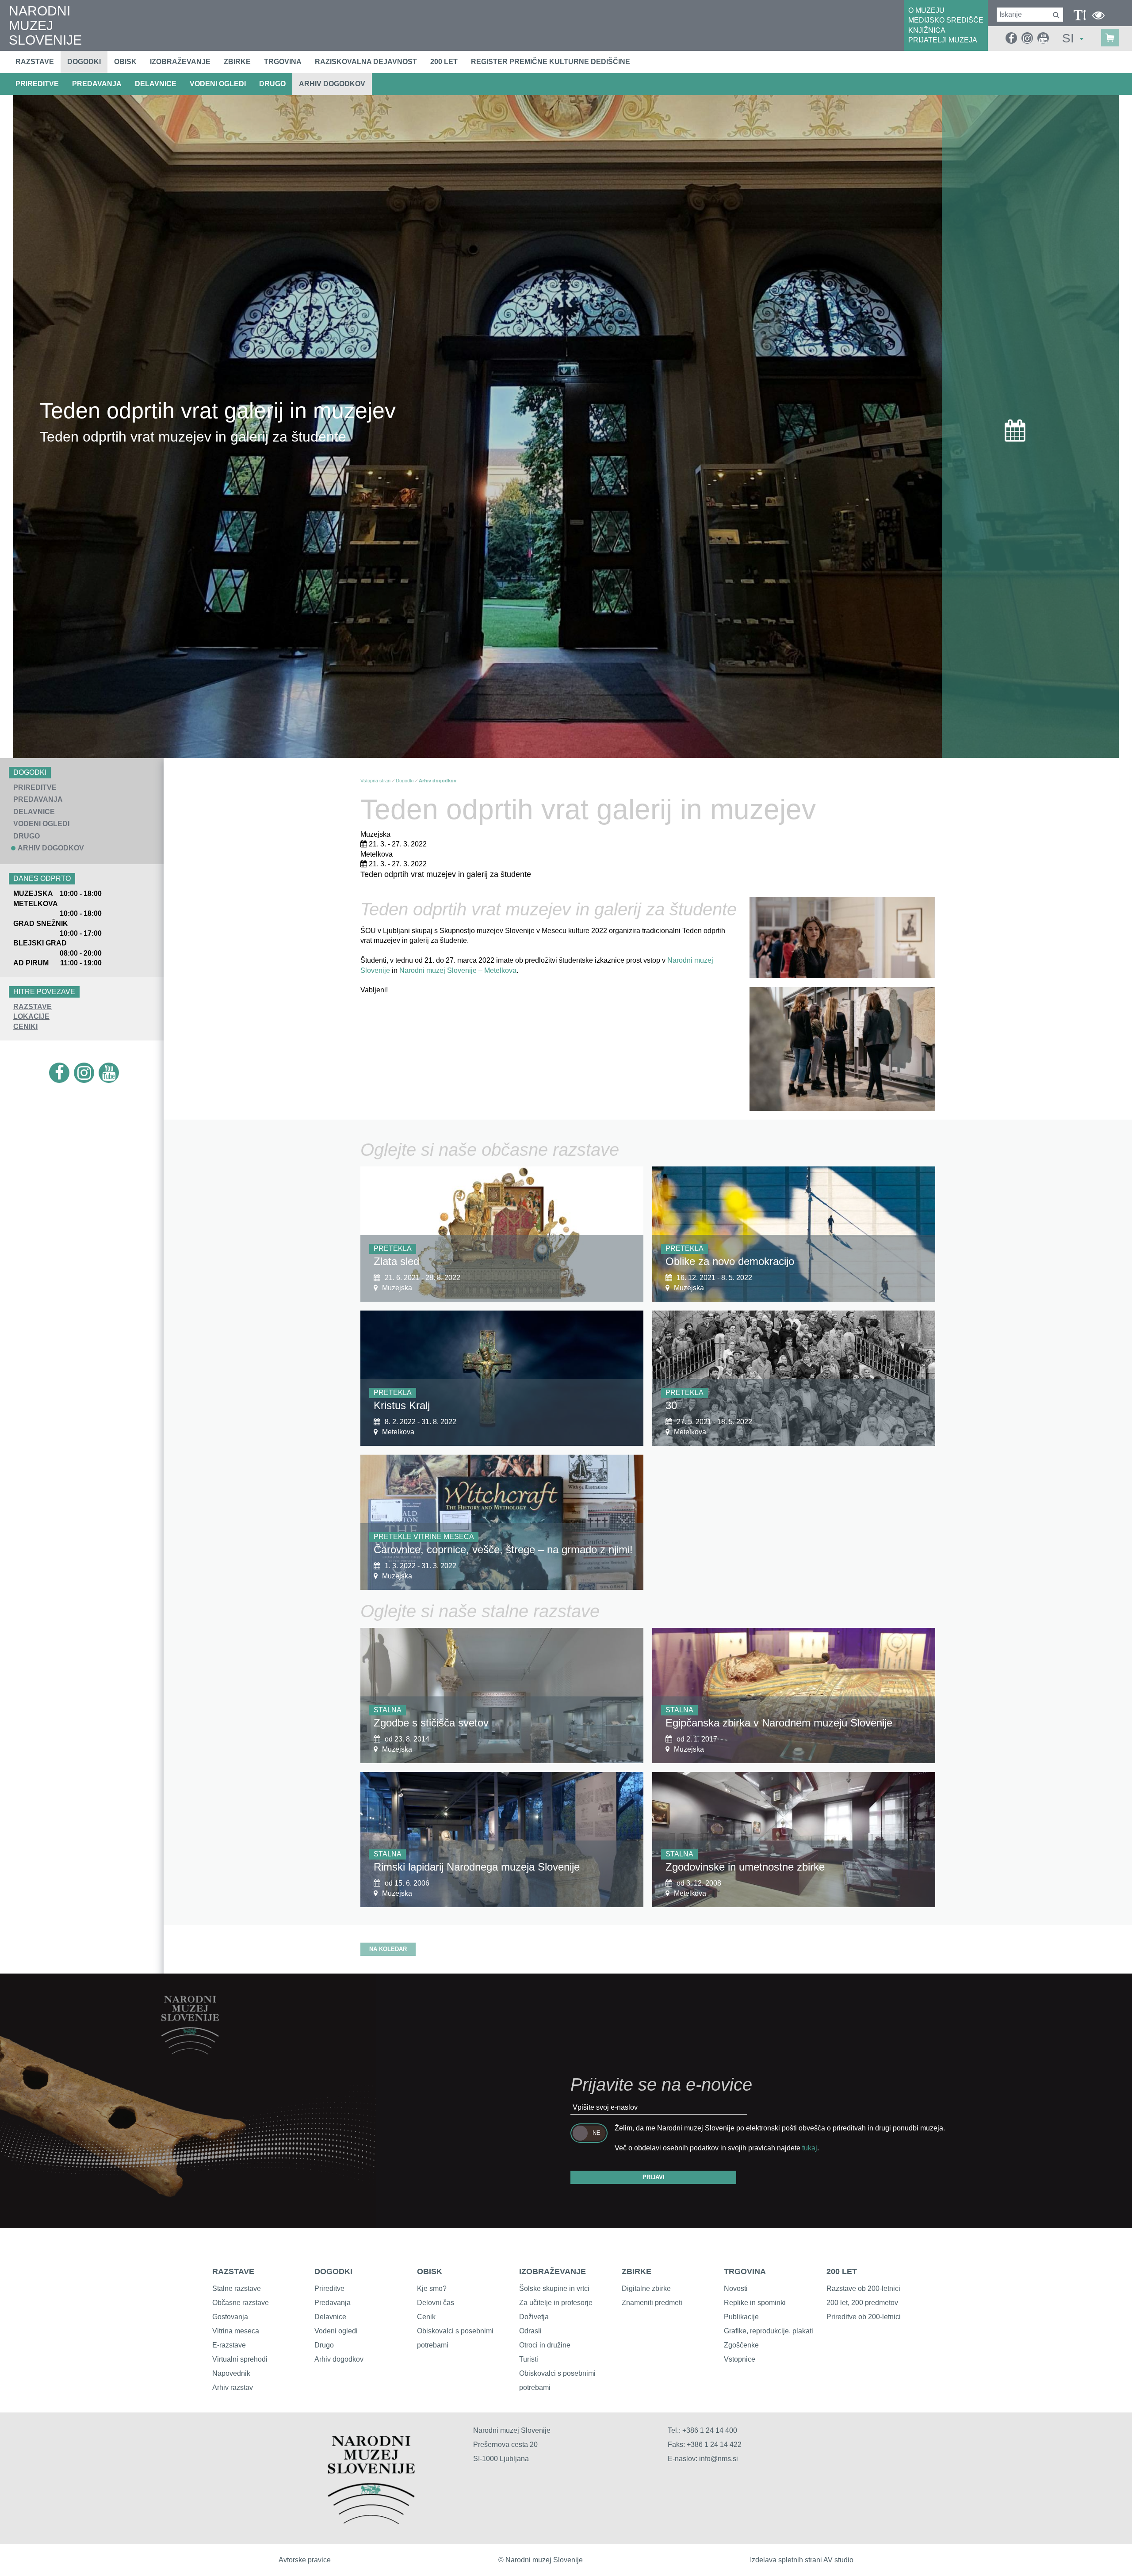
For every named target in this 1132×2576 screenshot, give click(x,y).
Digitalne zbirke (646, 2288)
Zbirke (237, 62)
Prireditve (329, 2288)
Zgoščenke (741, 2345)
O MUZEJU (926, 10)
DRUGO (272, 84)
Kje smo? (432, 2288)
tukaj (810, 2148)
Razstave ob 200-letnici (863, 2288)
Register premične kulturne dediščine (551, 62)
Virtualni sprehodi (240, 2359)
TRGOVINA (745, 2271)
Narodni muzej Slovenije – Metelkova (458, 970)
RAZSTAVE (33, 1007)
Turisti (529, 2359)
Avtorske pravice (305, 2560)
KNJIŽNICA (927, 30)
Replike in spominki (755, 2303)
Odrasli (530, 2331)
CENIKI (25, 1027)
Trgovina (283, 62)
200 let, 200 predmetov (862, 2303)
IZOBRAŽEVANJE (553, 2271)
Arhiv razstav (233, 2387)
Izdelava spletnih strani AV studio (802, 2560)
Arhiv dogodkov (332, 84)
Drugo (324, 2345)
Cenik (426, 2317)
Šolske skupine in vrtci (554, 2288)
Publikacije (741, 2317)
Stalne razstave (237, 2288)
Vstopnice (740, 2359)
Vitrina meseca (236, 2331)
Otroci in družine (545, 2345)
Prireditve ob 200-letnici (864, 2317)
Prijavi (654, 2177)
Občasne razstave (241, 2303)
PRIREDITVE (37, 84)
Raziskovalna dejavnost (366, 62)
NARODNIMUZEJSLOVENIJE (45, 25)
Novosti (736, 2288)
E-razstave (229, 2345)
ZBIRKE (637, 2271)
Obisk (125, 62)
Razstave (35, 62)
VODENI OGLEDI (218, 84)
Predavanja (333, 2303)
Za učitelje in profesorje (556, 2303)
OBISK (430, 2271)
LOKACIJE (31, 1016)
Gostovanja (230, 2317)
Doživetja (534, 2317)
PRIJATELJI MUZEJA (943, 40)
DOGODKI (333, 2271)
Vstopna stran (375, 781)
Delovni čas (436, 2303)
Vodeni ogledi (336, 2331)
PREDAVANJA (97, 84)
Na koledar (388, 1949)
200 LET (842, 2271)
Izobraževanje (180, 62)
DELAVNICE (156, 84)
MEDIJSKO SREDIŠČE (946, 20)
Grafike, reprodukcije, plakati (769, 2331)
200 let (444, 62)
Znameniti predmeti (652, 2303)
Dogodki (84, 62)
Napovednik (231, 2373)
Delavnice (330, 2317)
